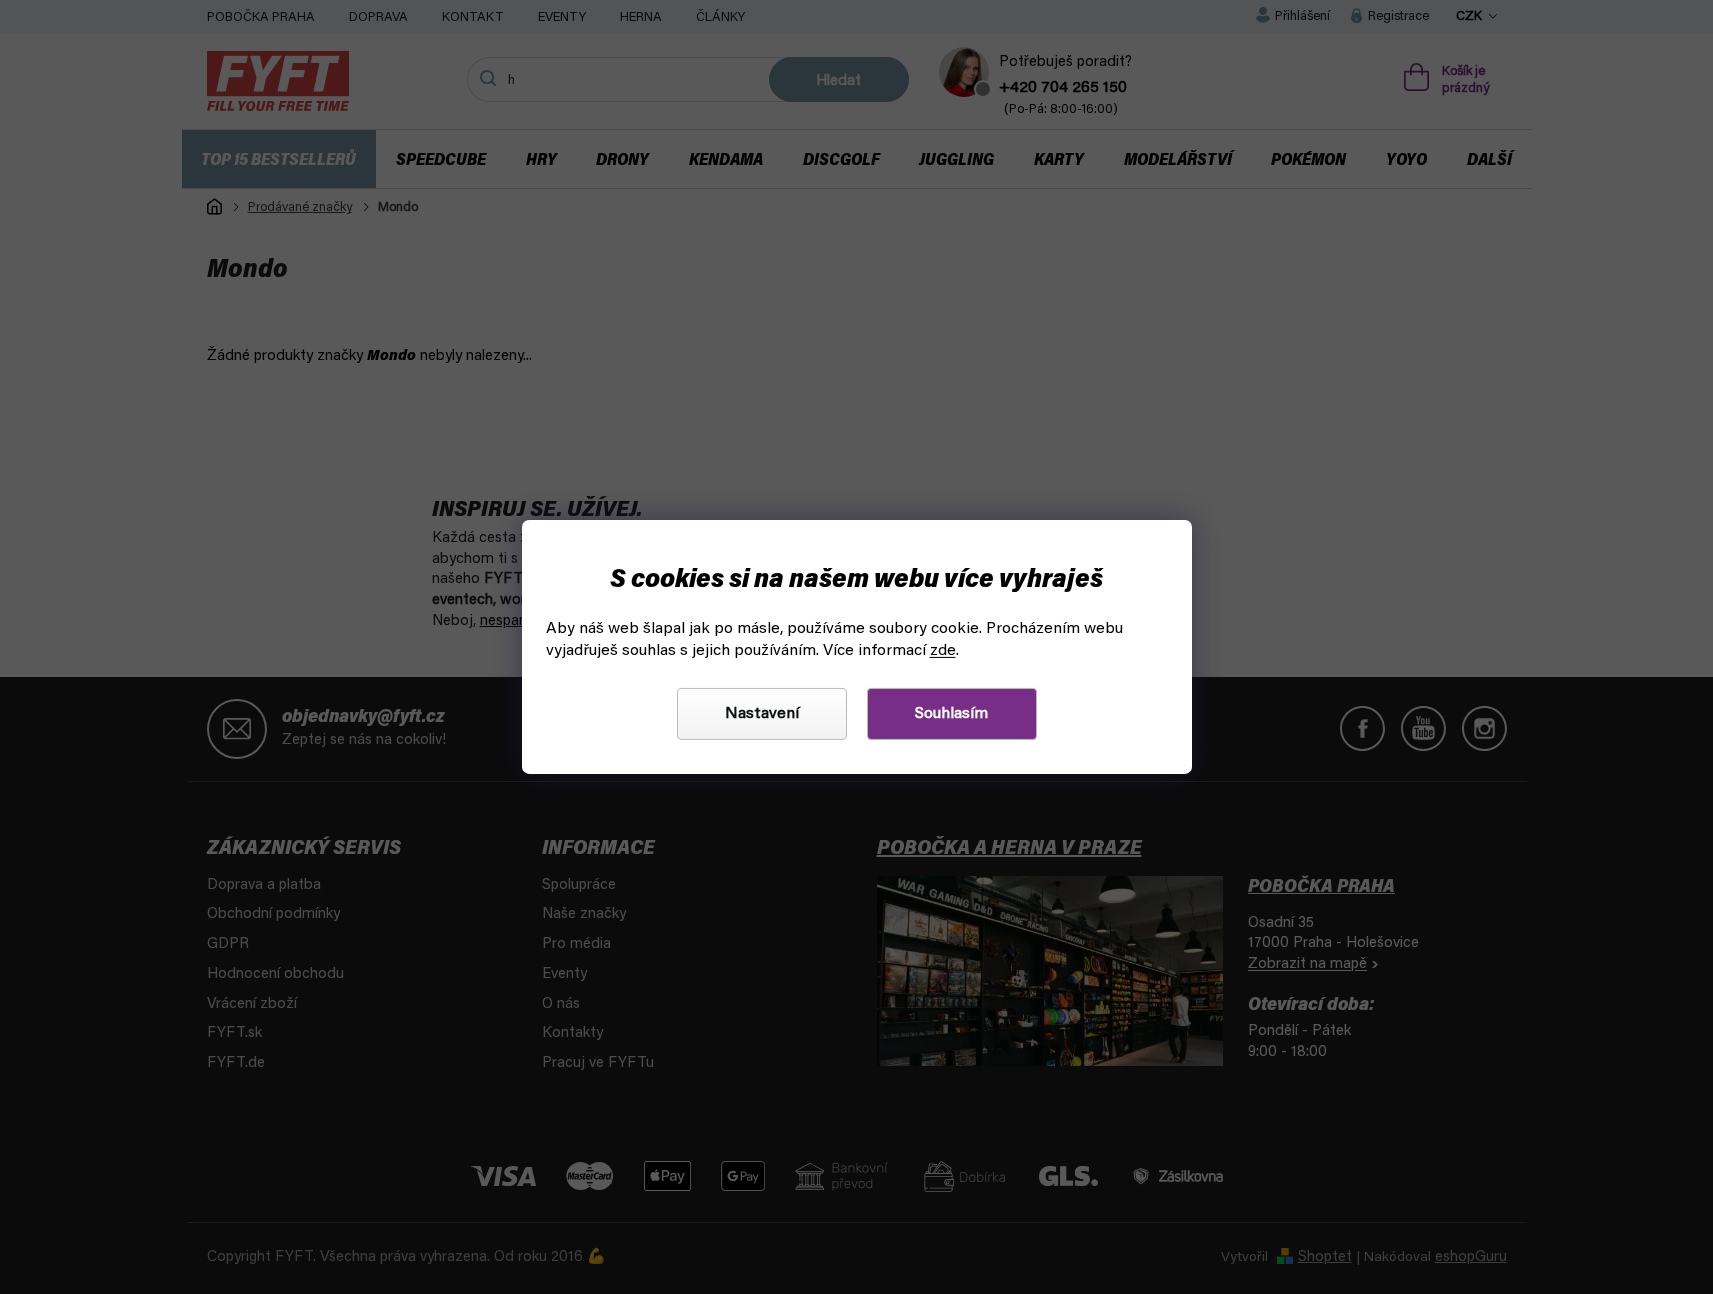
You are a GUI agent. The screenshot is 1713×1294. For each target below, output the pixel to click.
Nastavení (762, 714)
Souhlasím (951, 714)
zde (943, 651)
